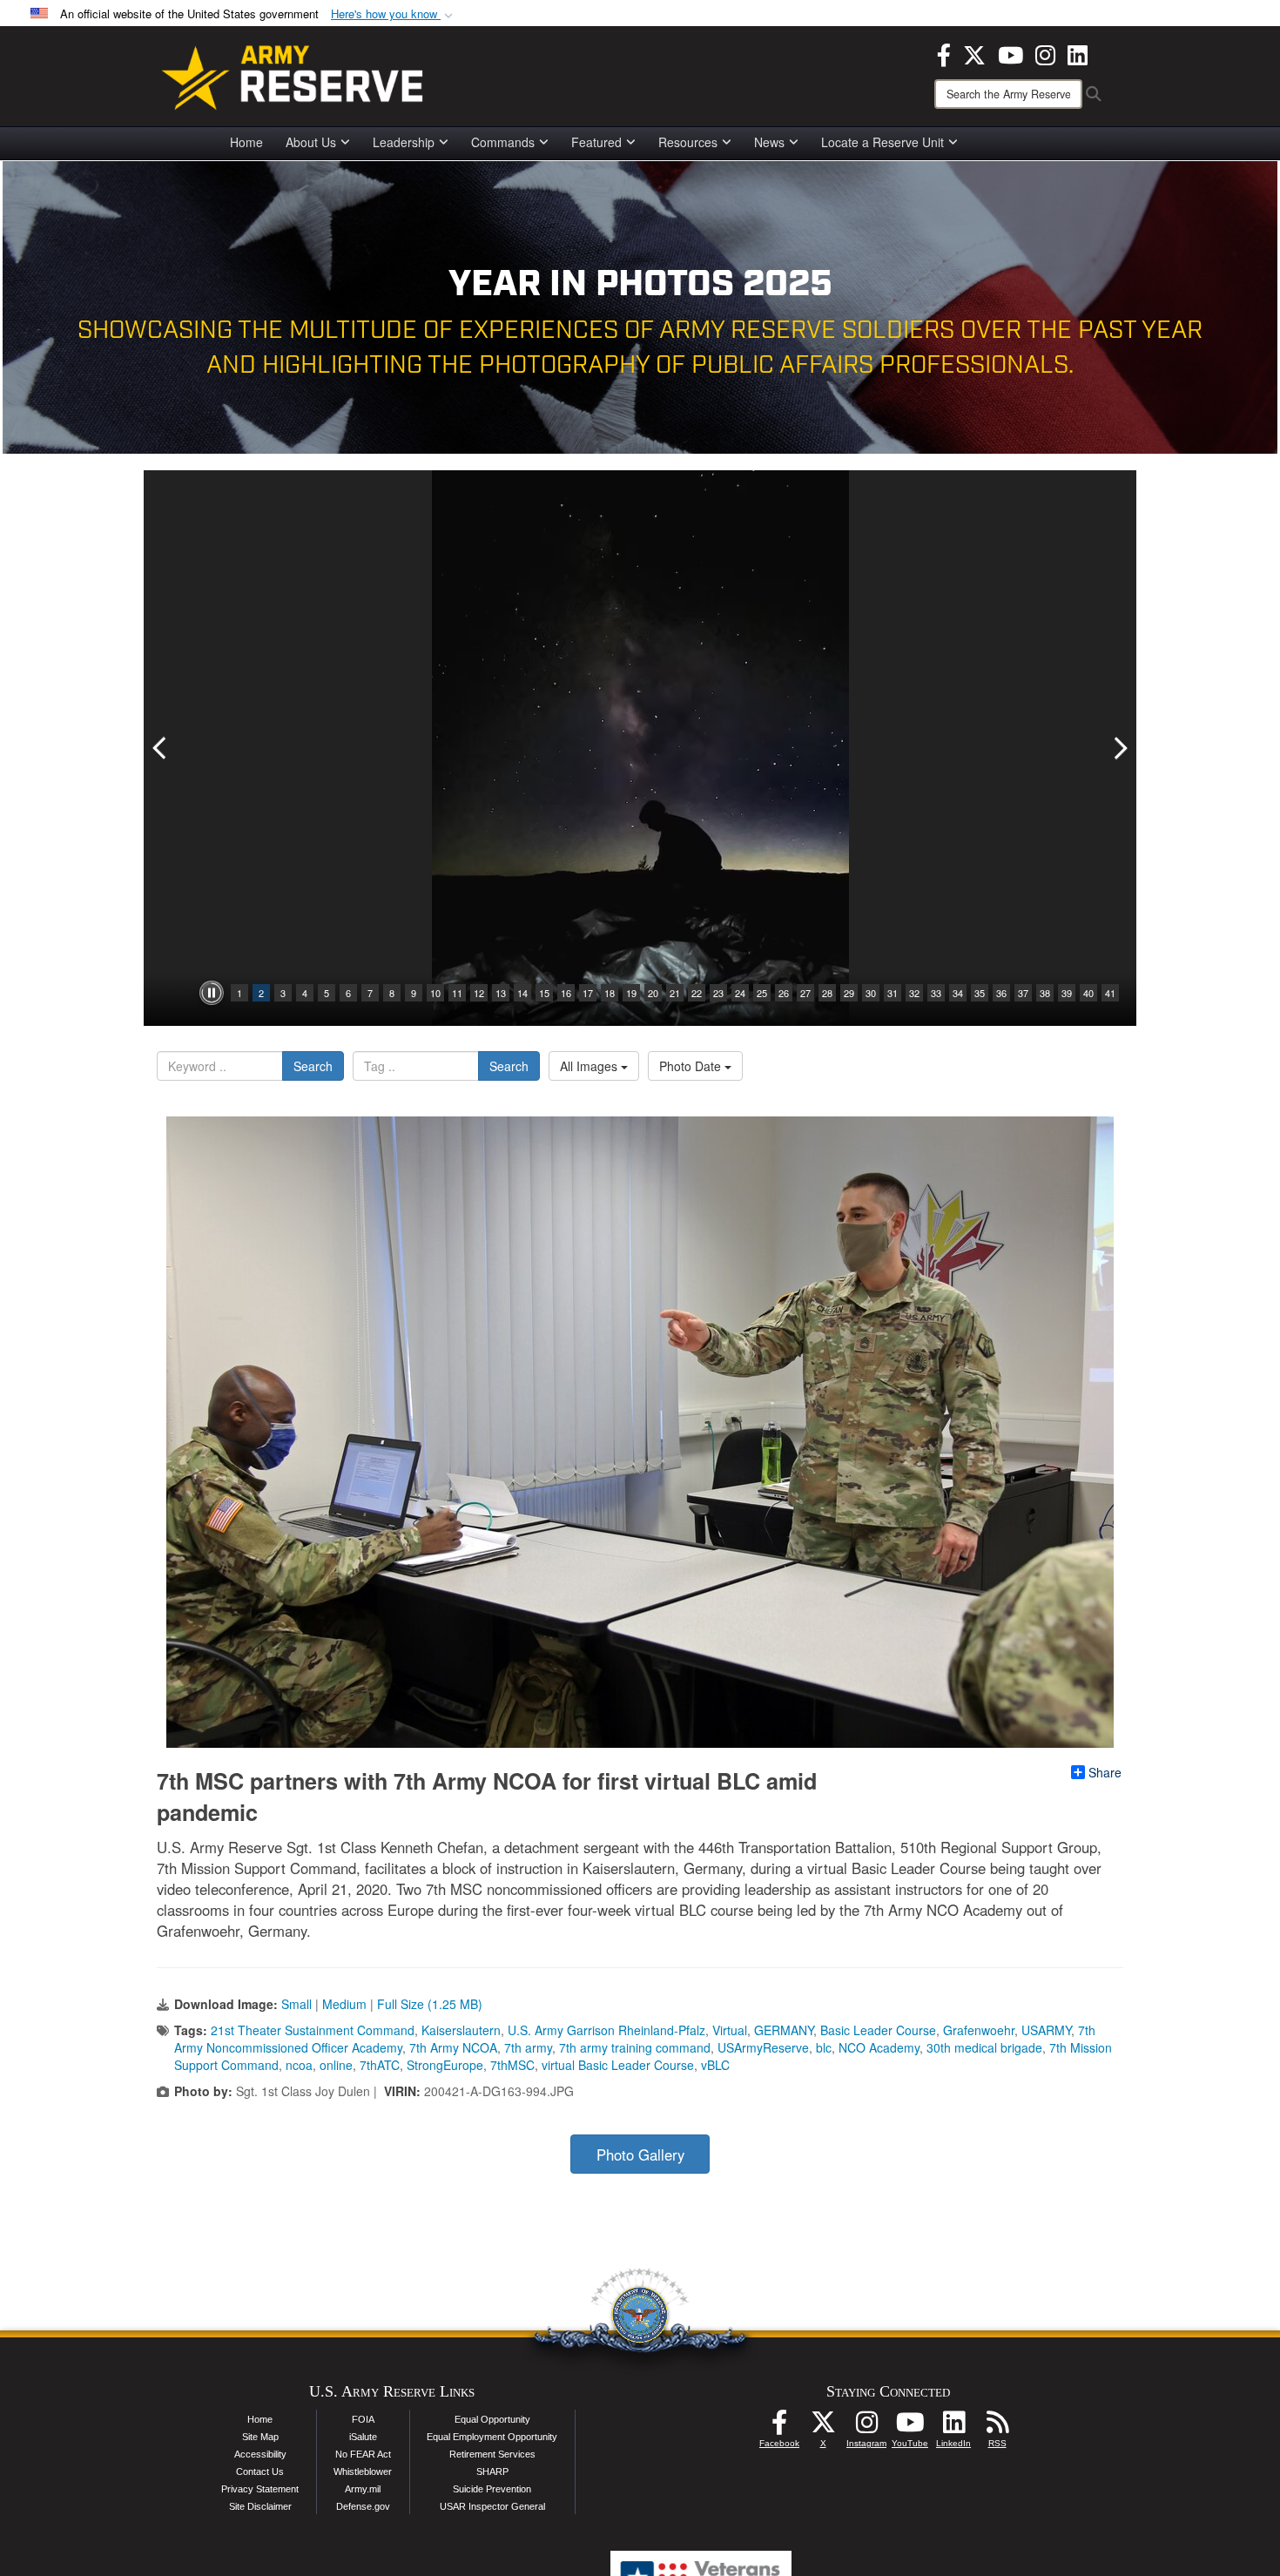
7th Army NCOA (453, 2047)
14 (522, 993)
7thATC (380, 2065)
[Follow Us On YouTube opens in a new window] (910, 2427)
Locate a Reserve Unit (883, 142)
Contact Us (260, 2471)
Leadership (404, 142)
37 (1023, 993)
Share (1105, 1772)
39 (1067, 993)
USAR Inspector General (492, 2506)
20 (653, 993)
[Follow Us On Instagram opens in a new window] (866, 2427)
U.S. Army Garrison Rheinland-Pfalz (606, 2030)
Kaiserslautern (461, 2030)
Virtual (730, 2030)
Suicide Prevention (492, 2489)
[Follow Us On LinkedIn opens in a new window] (953, 2427)
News (769, 142)
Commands (503, 142)
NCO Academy (879, 2047)
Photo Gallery (640, 2155)
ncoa (299, 2065)
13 (501, 993)
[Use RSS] (997, 2427)
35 (980, 993)
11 (457, 993)
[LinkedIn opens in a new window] (1078, 53)
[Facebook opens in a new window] (944, 53)
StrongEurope (445, 2065)
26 (784, 993)
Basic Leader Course (878, 2030)
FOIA (363, 2419)
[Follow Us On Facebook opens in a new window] (779, 2427)
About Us (311, 142)
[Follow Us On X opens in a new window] (823, 2427)
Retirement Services (492, 2454)
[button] (394, 14)
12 (479, 993)
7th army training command (635, 2047)
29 (849, 993)
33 (936, 993)
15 (544, 993)
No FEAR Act (363, 2454)
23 (718, 993)
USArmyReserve (763, 2047)
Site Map (260, 2437)
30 (871, 993)
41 (1110, 993)
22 (697, 993)
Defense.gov (363, 2506)
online (336, 2065)
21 (675, 993)
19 (631, 993)
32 (914, 993)
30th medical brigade (984, 2047)
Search (313, 1066)
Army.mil (363, 2489)
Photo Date (692, 1066)
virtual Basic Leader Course (618, 2065)
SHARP (492, 2471)
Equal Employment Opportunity (492, 2437)
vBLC (715, 2065)
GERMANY (784, 2030)
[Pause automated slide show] (212, 993)
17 (588, 993)
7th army (528, 2047)
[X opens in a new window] (974, 53)
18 (610, 993)
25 (762, 993)
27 (805, 993)
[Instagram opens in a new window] (1045, 53)
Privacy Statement (260, 2489)
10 (435, 993)
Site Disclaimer (260, 2506)
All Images (590, 1066)
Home (246, 142)
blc (824, 2047)
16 (566, 993)
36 (1001, 993)
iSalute (363, 2437)
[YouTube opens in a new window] (1011, 53)
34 (958, 993)
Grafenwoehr (979, 2030)
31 (893, 993)
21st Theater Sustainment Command (313, 2030)
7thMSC (512, 2065)
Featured (596, 142)
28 (827, 993)
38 (1045, 993)
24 (740, 993)
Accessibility (260, 2454)
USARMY (1046, 2030)
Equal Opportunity (492, 2419)
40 (1088, 993)
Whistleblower (363, 2471)
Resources (688, 142)
